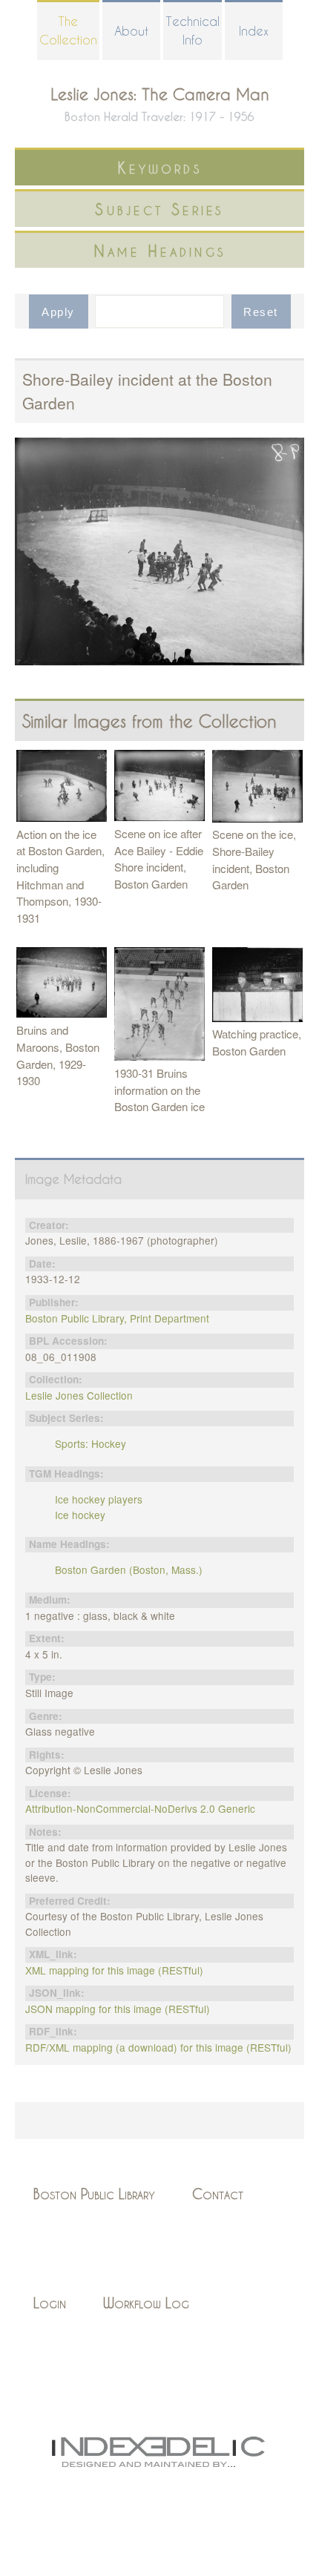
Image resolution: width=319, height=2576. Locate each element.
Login (50, 2303)
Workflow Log (146, 2303)
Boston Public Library (94, 2194)
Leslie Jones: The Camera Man (160, 94)
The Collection (68, 30)
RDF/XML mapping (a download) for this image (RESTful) (158, 2047)
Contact (218, 2194)
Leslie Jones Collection (79, 1395)
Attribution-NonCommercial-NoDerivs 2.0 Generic (140, 1808)
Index (254, 31)
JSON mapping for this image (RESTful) (118, 2009)
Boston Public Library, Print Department (117, 1318)
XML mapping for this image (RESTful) (114, 1970)
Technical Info (193, 30)
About (131, 31)
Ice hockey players (99, 1499)
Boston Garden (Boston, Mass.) (129, 1569)
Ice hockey (80, 1515)
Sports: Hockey (91, 1443)
